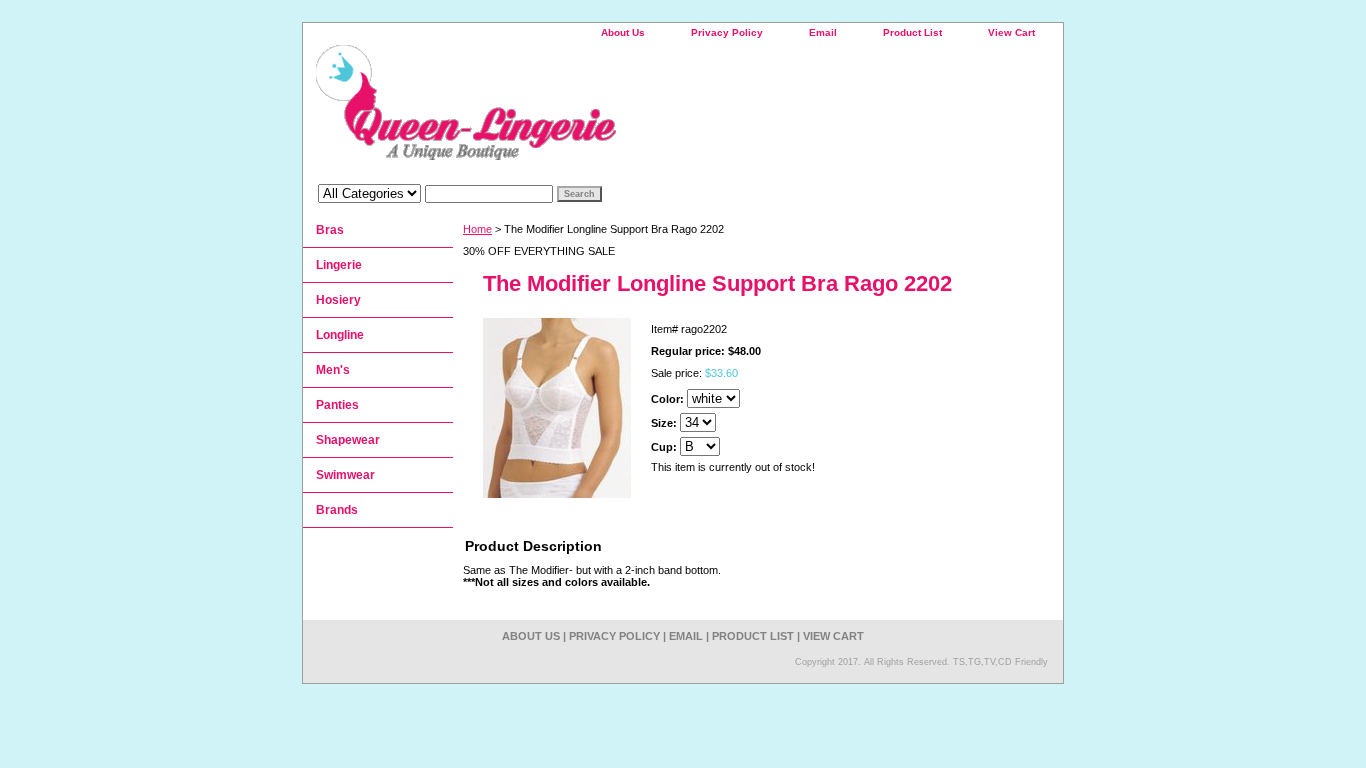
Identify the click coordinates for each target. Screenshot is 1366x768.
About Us (623, 32)
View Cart (1011, 32)
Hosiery (338, 300)
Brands (337, 510)
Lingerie (339, 265)
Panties (337, 405)
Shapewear (348, 440)
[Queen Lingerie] (553, 109)
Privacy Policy (727, 32)
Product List (912, 32)
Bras (330, 230)
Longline (340, 335)
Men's (333, 370)
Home (477, 229)
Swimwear (345, 475)
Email (823, 32)
